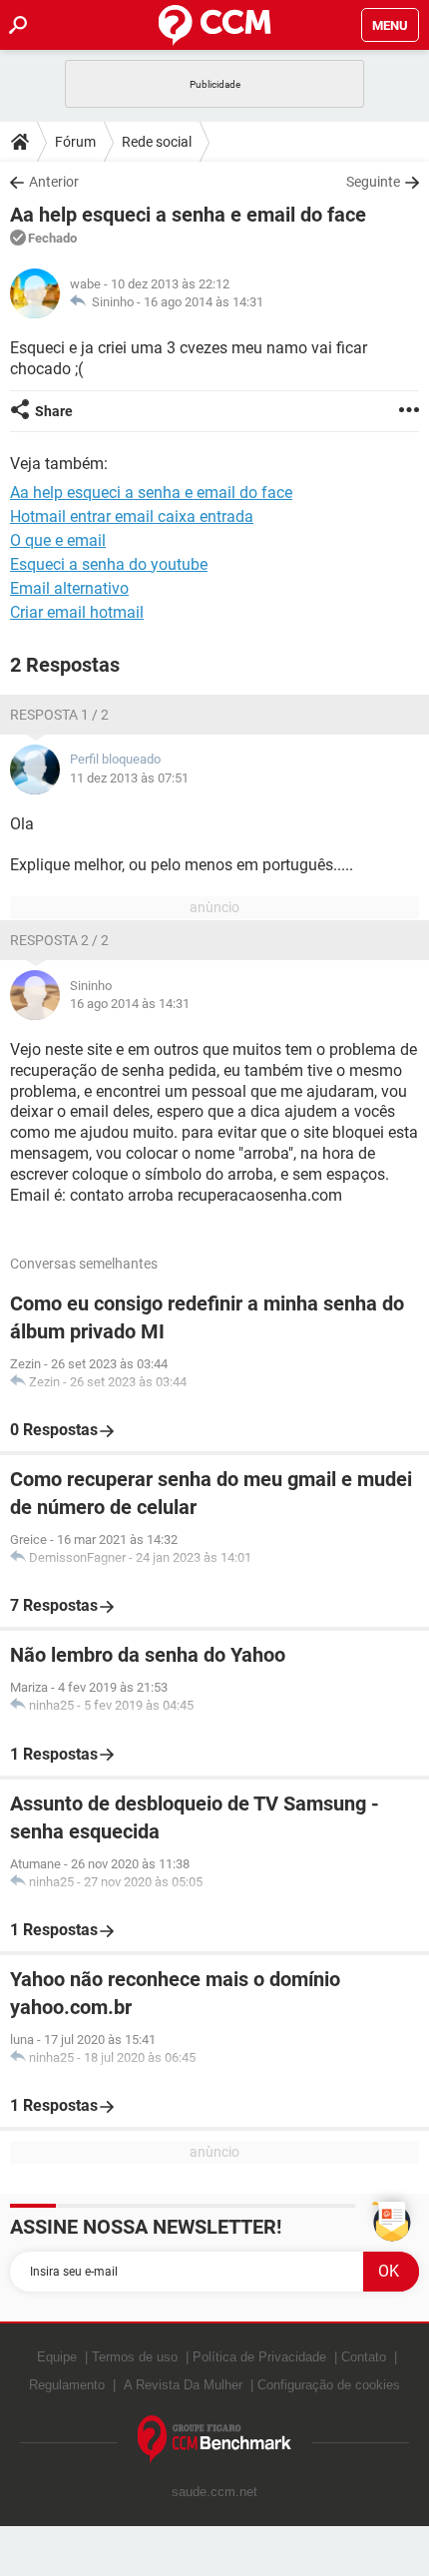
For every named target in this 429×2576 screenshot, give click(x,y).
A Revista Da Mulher (183, 2385)
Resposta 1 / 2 (59, 715)
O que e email (58, 540)
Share (54, 411)
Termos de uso (135, 2357)
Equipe (57, 2357)
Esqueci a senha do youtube (109, 564)
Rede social (157, 142)
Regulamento (67, 2385)
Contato (364, 2357)
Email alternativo (69, 588)
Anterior (54, 182)
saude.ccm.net (214, 2492)
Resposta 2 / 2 (59, 940)
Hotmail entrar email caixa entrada (132, 516)
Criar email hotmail (77, 612)
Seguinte (373, 182)
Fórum (75, 142)
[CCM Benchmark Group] (215, 2440)
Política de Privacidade (259, 2357)
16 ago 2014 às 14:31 (204, 302)
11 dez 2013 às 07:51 (129, 778)
